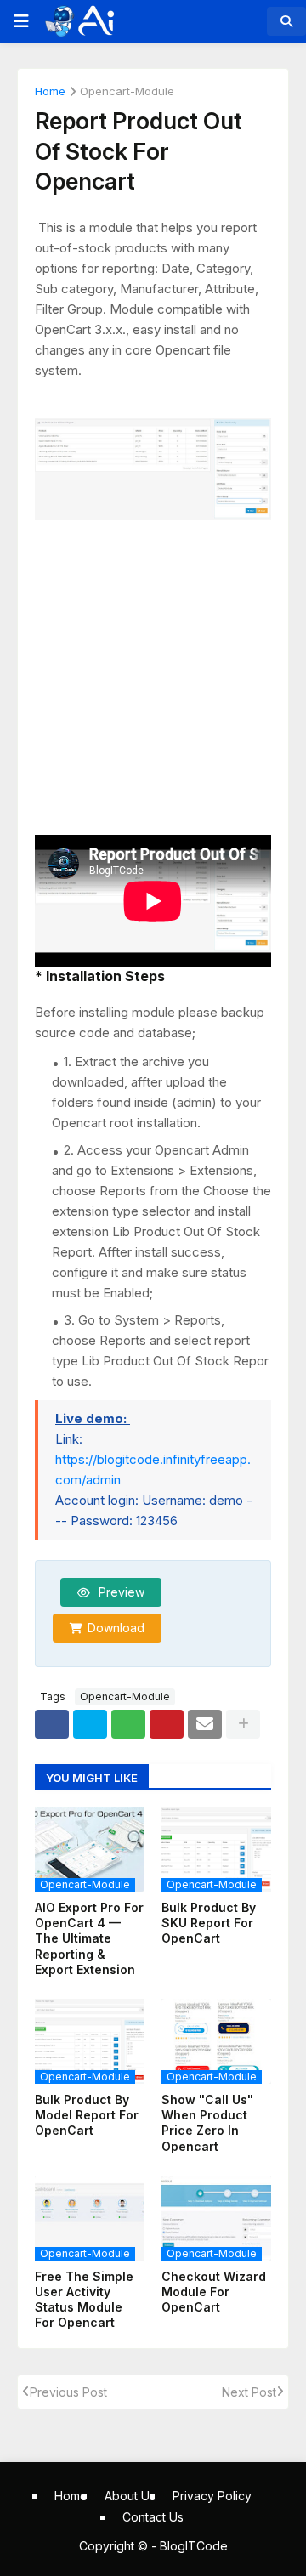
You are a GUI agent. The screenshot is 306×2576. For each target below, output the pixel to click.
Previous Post (68, 2392)
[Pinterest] (167, 1724)
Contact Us (153, 2517)
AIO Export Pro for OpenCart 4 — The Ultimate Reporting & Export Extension (89, 1938)
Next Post (249, 2392)
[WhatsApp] (128, 1724)
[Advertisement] (153, 670)
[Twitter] (90, 1724)
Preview (120, 1592)
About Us (130, 2496)
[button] (20, 21)
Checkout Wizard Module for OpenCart (214, 2292)
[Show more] (243, 1724)
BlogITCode (194, 2546)
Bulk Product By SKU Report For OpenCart (209, 1923)
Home (50, 92)
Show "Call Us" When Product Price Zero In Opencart (207, 2123)
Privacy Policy (212, 2496)
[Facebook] (52, 1724)
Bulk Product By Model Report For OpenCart (87, 2115)
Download (116, 1628)
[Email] (205, 1724)
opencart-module (127, 92)
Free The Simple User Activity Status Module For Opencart (84, 2300)
